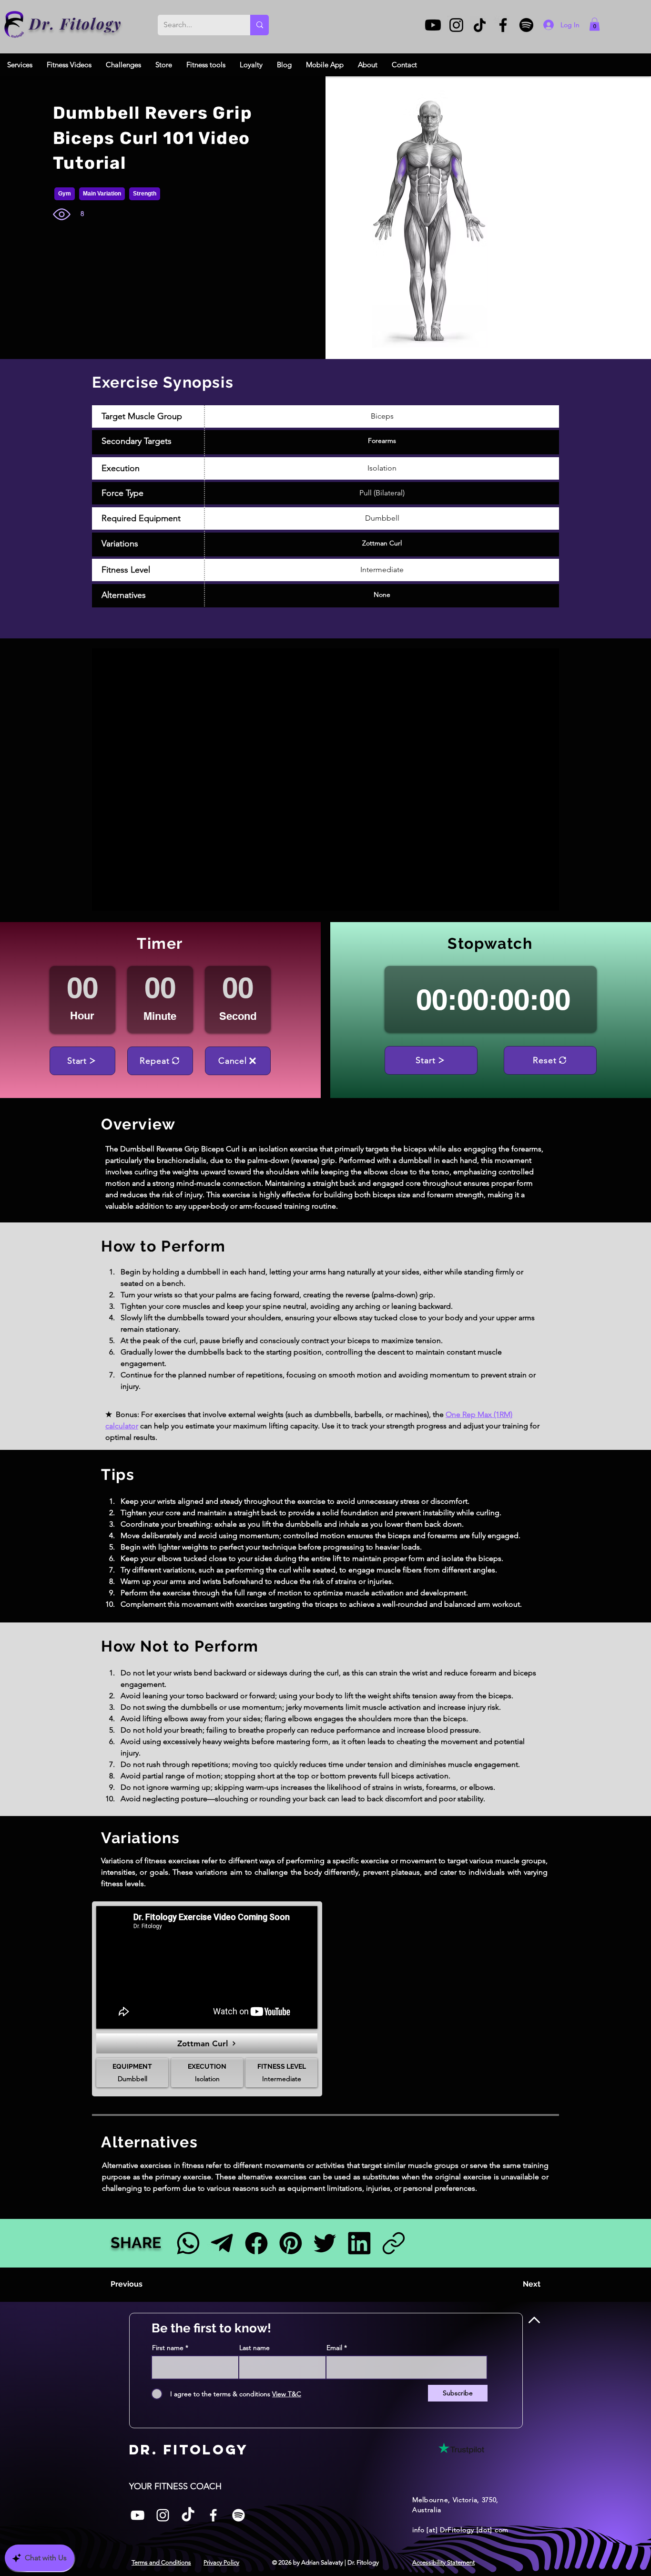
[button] (595, 24)
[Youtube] (433, 25)
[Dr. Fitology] (15, 25)
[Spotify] (526, 25)
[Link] (393, 2243)
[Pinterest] (290, 2243)
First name (168, 2348)
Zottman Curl (382, 543)
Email (334, 2348)
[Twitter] (325, 2243)
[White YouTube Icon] (137, 2515)
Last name (254, 2348)
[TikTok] (480, 25)
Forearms (382, 441)
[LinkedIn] (359, 2243)
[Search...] (259, 25)
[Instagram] (456, 25)
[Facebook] (503, 25)
